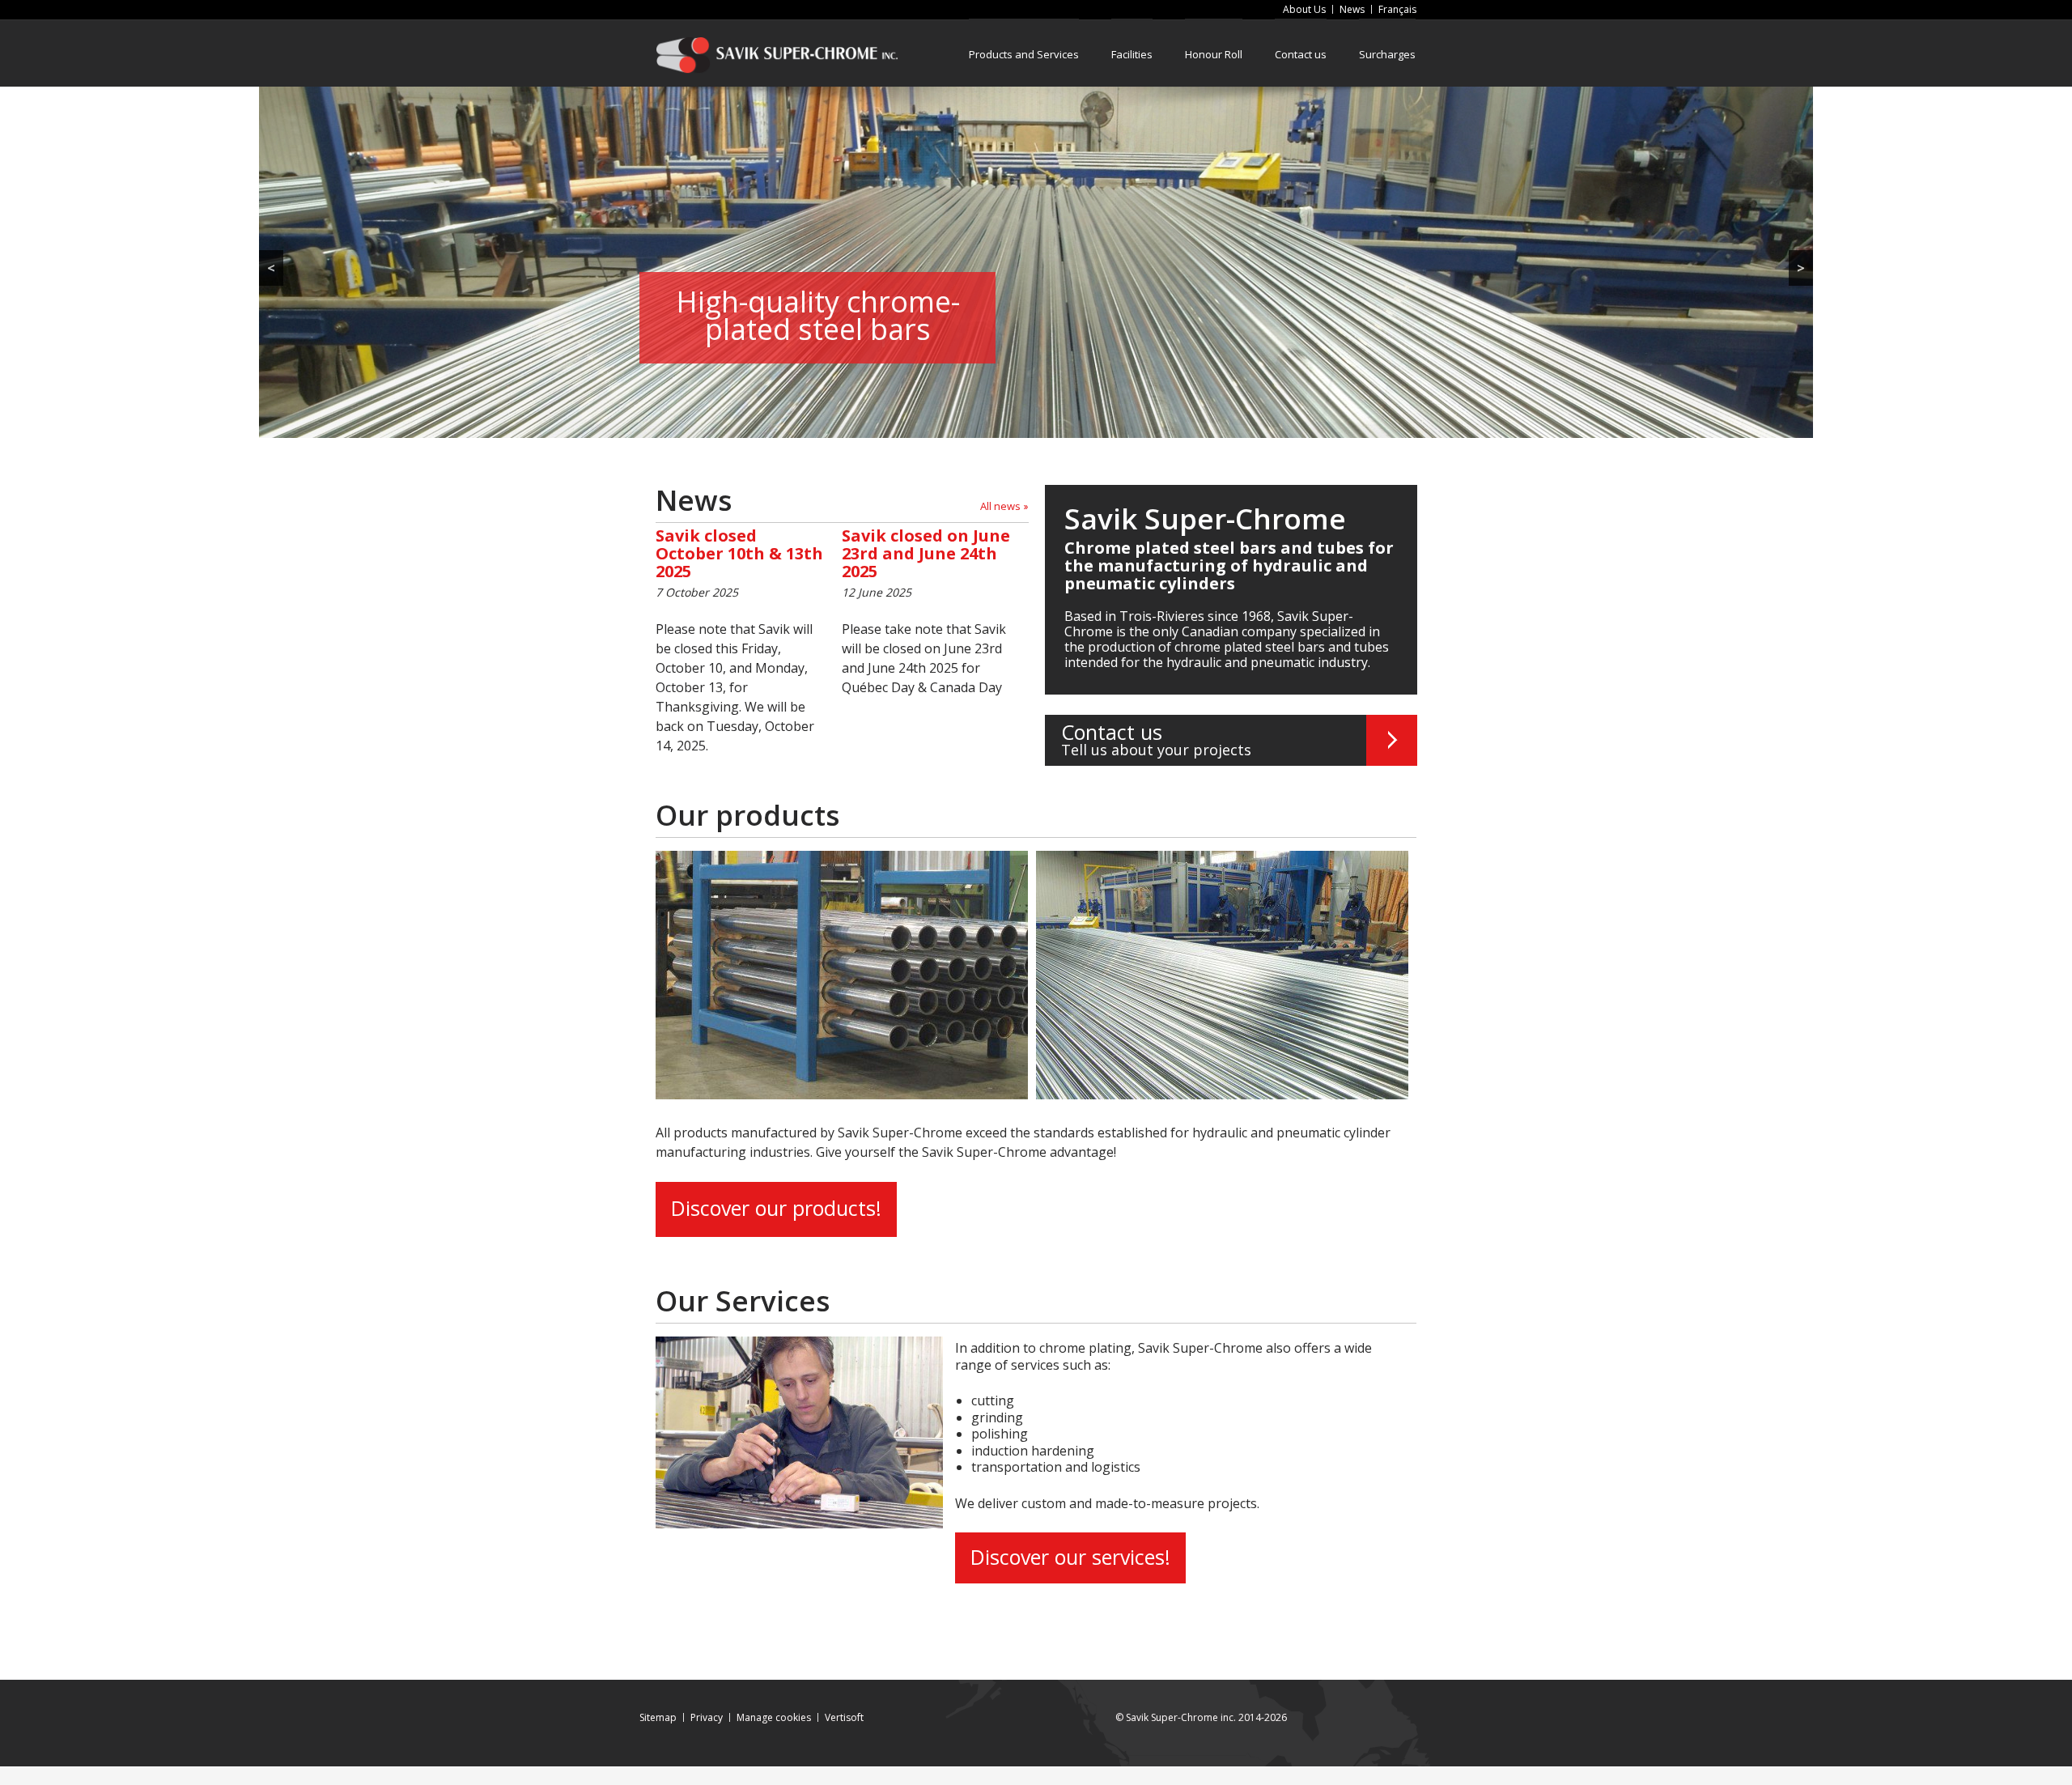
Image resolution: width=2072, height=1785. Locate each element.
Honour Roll (1214, 54)
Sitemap (658, 1717)
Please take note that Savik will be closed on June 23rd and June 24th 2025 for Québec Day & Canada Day (926, 612)
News (1352, 9)
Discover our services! (1070, 1557)
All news (1000, 506)
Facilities (1132, 54)
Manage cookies (774, 1717)
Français (1397, 9)
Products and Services (1024, 54)
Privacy (707, 1717)
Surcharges (1387, 54)
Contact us (1301, 54)
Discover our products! (776, 1208)
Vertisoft (844, 1717)
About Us (1304, 9)
